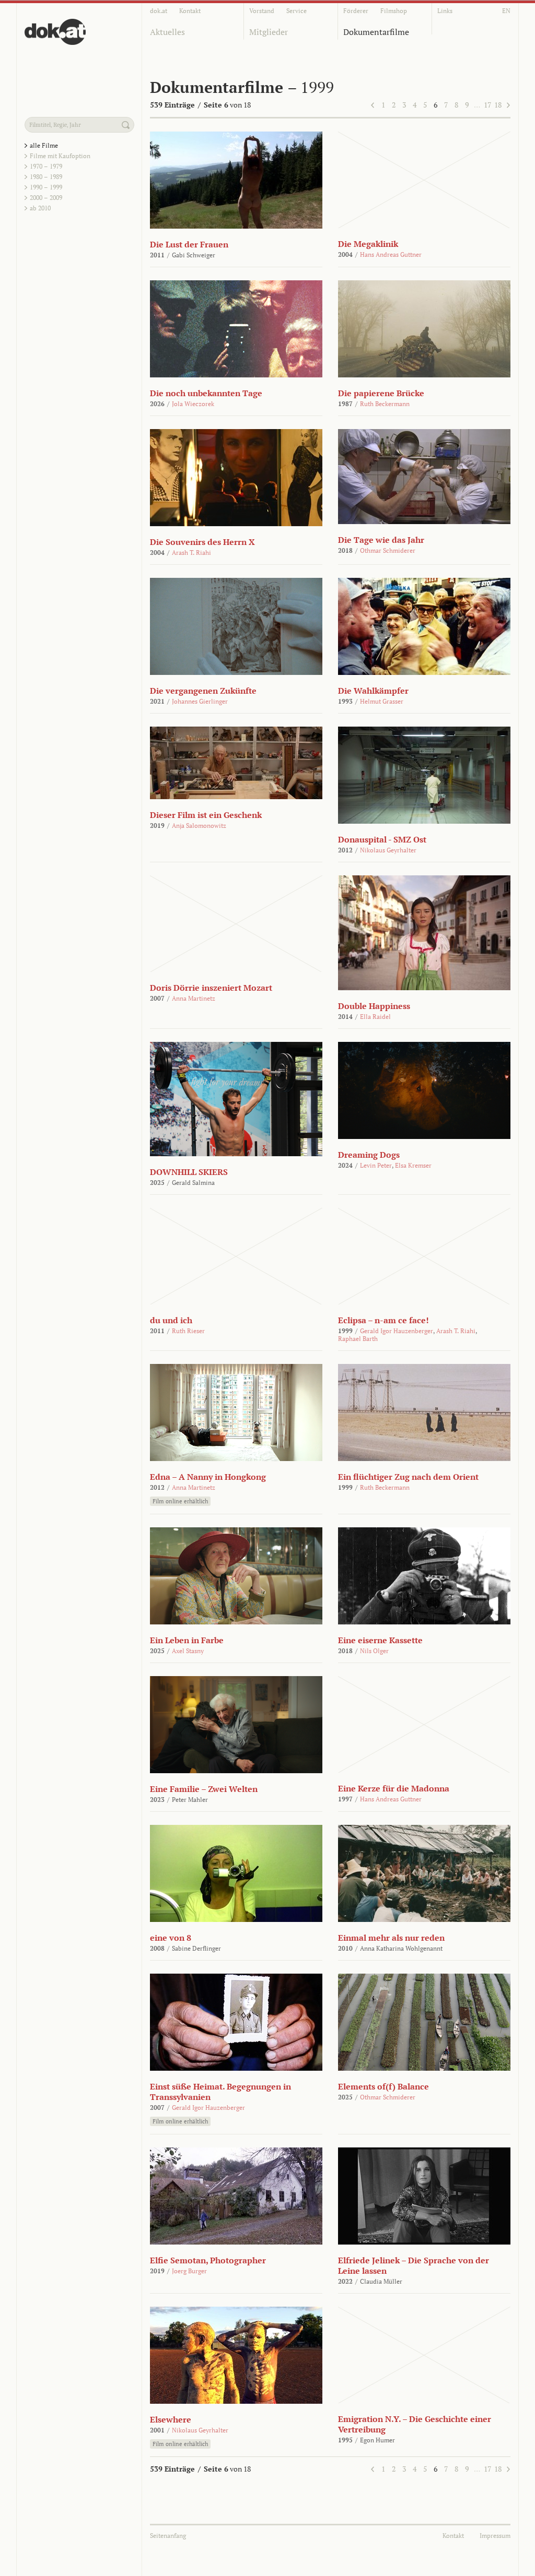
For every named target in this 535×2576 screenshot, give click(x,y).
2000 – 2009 (46, 198)
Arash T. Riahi (191, 553)
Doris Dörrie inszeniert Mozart (211, 988)
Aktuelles (167, 32)
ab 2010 (40, 208)
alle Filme (44, 145)
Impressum (495, 2536)
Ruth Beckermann (385, 404)
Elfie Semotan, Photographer (208, 2260)
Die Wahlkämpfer (373, 691)
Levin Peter (376, 1165)
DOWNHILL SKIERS (189, 1172)
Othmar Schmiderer (388, 550)
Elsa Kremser (413, 1165)
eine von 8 (171, 1938)
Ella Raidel (375, 1017)
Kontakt (190, 11)
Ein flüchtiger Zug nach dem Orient (408, 1477)
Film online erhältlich (180, 1501)
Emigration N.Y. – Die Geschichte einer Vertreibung (415, 2424)
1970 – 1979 (46, 166)
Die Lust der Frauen (189, 244)
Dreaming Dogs (369, 1155)
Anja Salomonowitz (199, 826)
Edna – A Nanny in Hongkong (208, 1477)
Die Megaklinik (368, 244)
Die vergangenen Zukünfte (203, 691)
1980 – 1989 (46, 177)
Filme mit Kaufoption (60, 156)
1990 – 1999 (46, 187)
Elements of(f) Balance (383, 2086)
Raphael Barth (358, 1339)
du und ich (171, 1320)
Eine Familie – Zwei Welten (204, 1789)
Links (445, 11)
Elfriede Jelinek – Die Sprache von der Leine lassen (414, 2265)
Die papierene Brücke (381, 393)
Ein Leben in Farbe (187, 1640)
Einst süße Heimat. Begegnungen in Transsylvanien (220, 2092)
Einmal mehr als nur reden (391, 1938)
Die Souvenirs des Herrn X (202, 542)
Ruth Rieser (188, 1331)
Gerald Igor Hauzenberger (397, 1331)
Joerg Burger (189, 2271)
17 (487, 105)
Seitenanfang (168, 2536)
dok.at (159, 11)
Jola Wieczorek (193, 404)
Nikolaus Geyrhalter (388, 850)
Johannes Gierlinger (200, 701)
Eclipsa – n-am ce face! (383, 1320)
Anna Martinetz (194, 998)
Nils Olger (374, 1651)
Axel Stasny (188, 1651)
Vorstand (262, 11)
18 (498, 105)
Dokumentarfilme (376, 32)
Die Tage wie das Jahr (381, 540)
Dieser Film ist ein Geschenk (206, 815)
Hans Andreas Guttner (391, 254)
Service (296, 11)
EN (506, 11)
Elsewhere (171, 2419)
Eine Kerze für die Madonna (394, 1788)
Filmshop (394, 11)
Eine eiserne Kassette (380, 1640)
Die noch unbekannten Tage (206, 393)
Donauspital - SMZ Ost (382, 839)
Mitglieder (269, 32)
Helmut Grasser (382, 701)
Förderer (356, 11)
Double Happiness (374, 1006)
